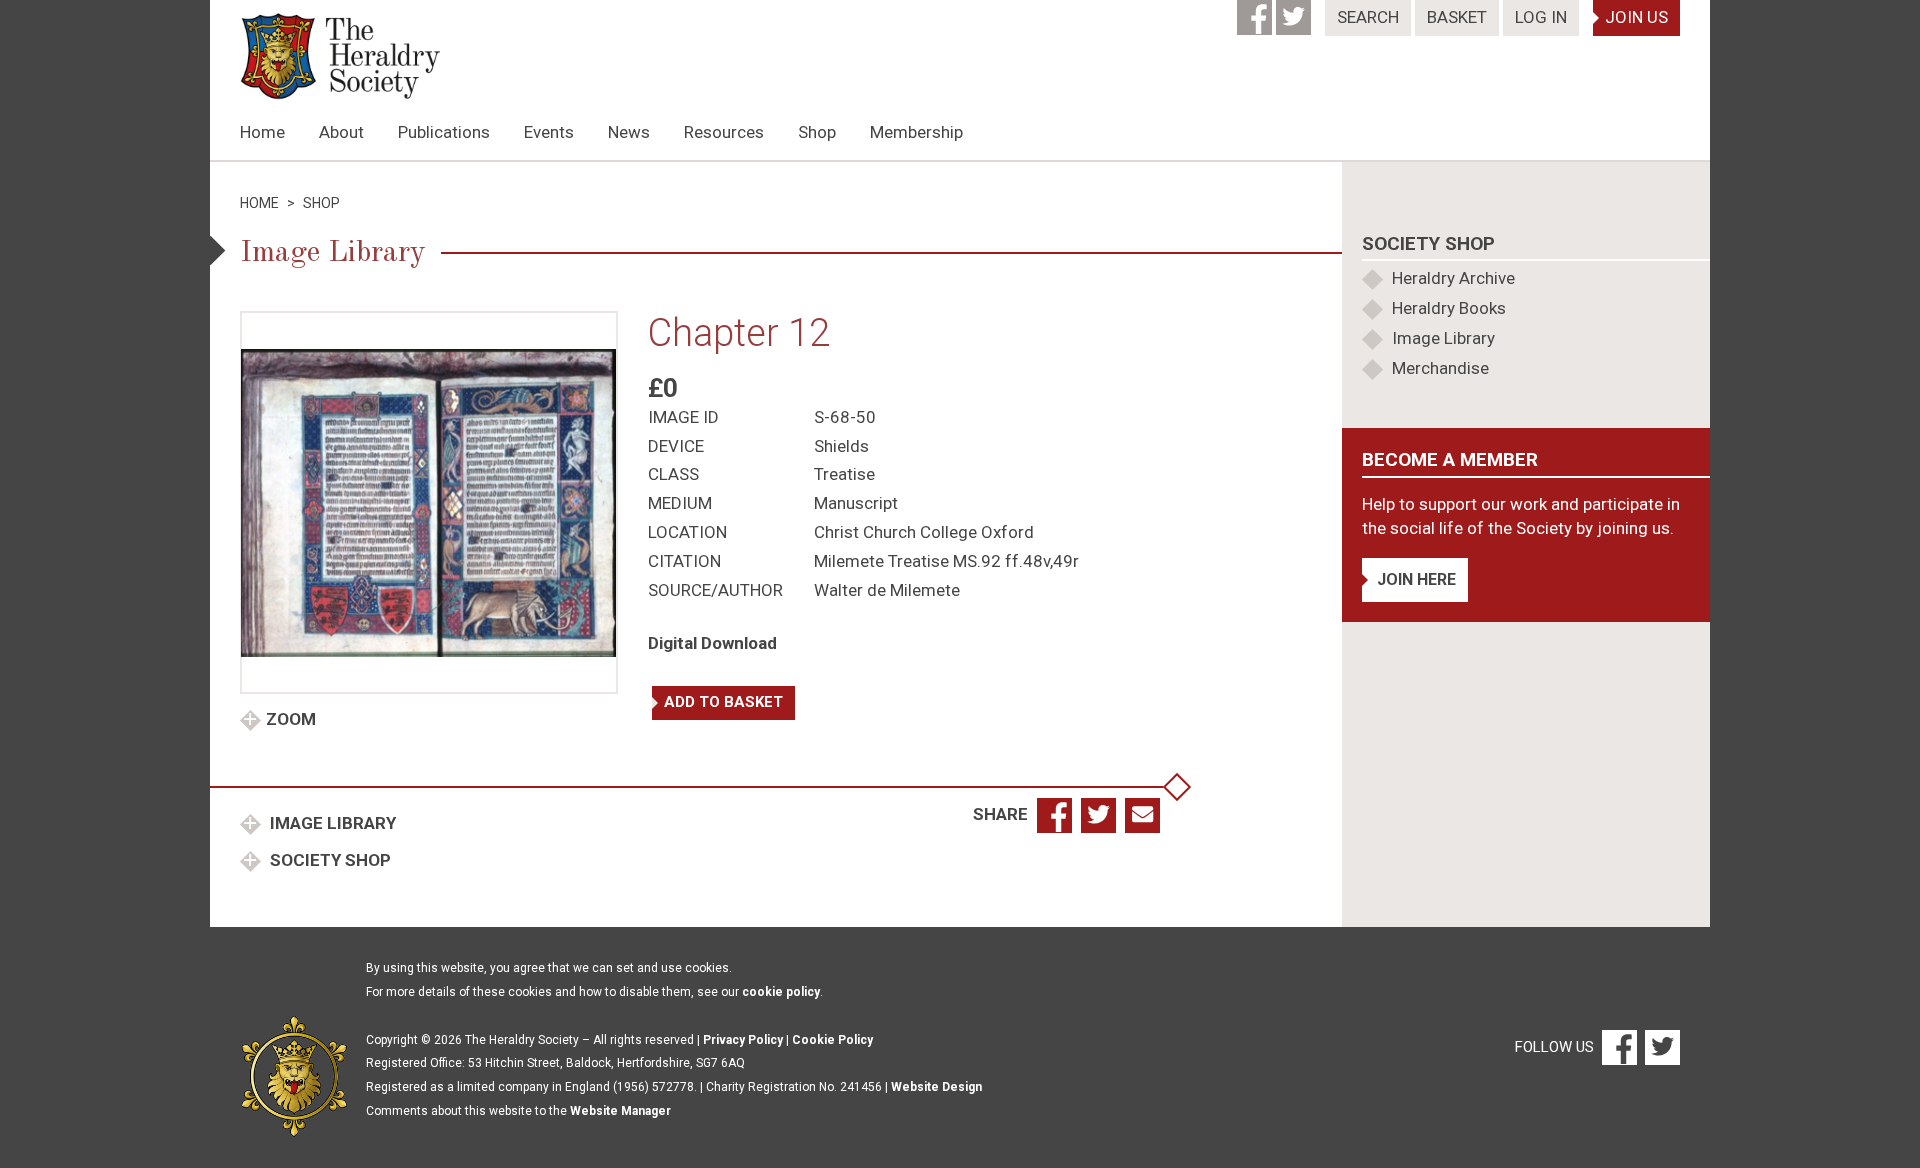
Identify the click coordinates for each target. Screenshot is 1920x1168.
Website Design (936, 1087)
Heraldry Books (1449, 308)
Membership (916, 132)
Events (549, 132)
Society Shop (328, 860)
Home (262, 132)
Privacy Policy (743, 1040)
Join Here (1416, 579)
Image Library (331, 823)
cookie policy (781, 992)
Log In (1541, 17)
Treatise (844, 474)
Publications (444, 132)
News (629, 132)
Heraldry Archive (1453, 278)
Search (1368, 17)
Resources (724, 132)
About (341, 132)
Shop (817, 132)
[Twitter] (1295, 11)
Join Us (1636, 17)
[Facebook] (1256, 11)
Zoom (291, 719)
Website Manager (620, 1111)
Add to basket (723, 702)
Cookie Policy (832, 1040)
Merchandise (1440, 368)
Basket (1457, 17)
